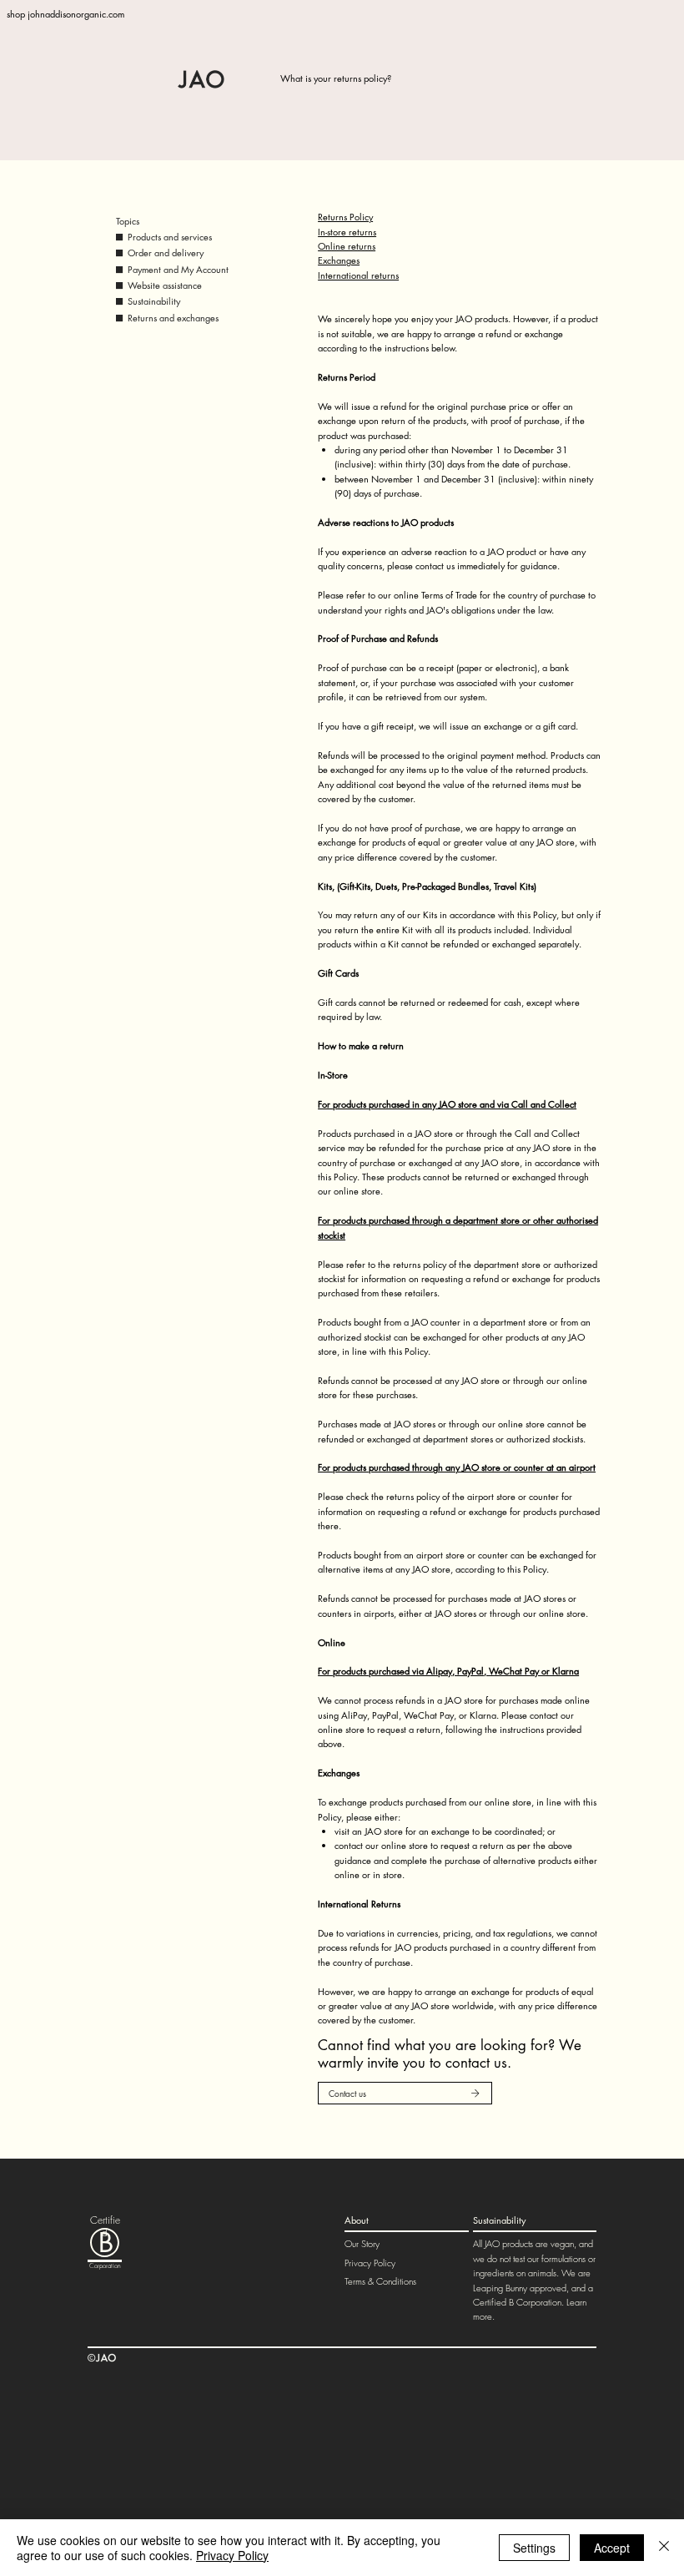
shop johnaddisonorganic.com (65, 14)
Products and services (170, 237)
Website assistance (165, 285)
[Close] (664, 2548)
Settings (534, 2548)
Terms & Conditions (380, 2281)
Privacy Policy (370, 2263)
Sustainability (154, 301)
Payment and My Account (178, 269)
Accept (612, 2548)
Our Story (362, 2243)
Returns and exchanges (173, 318)
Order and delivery (166, 253)
